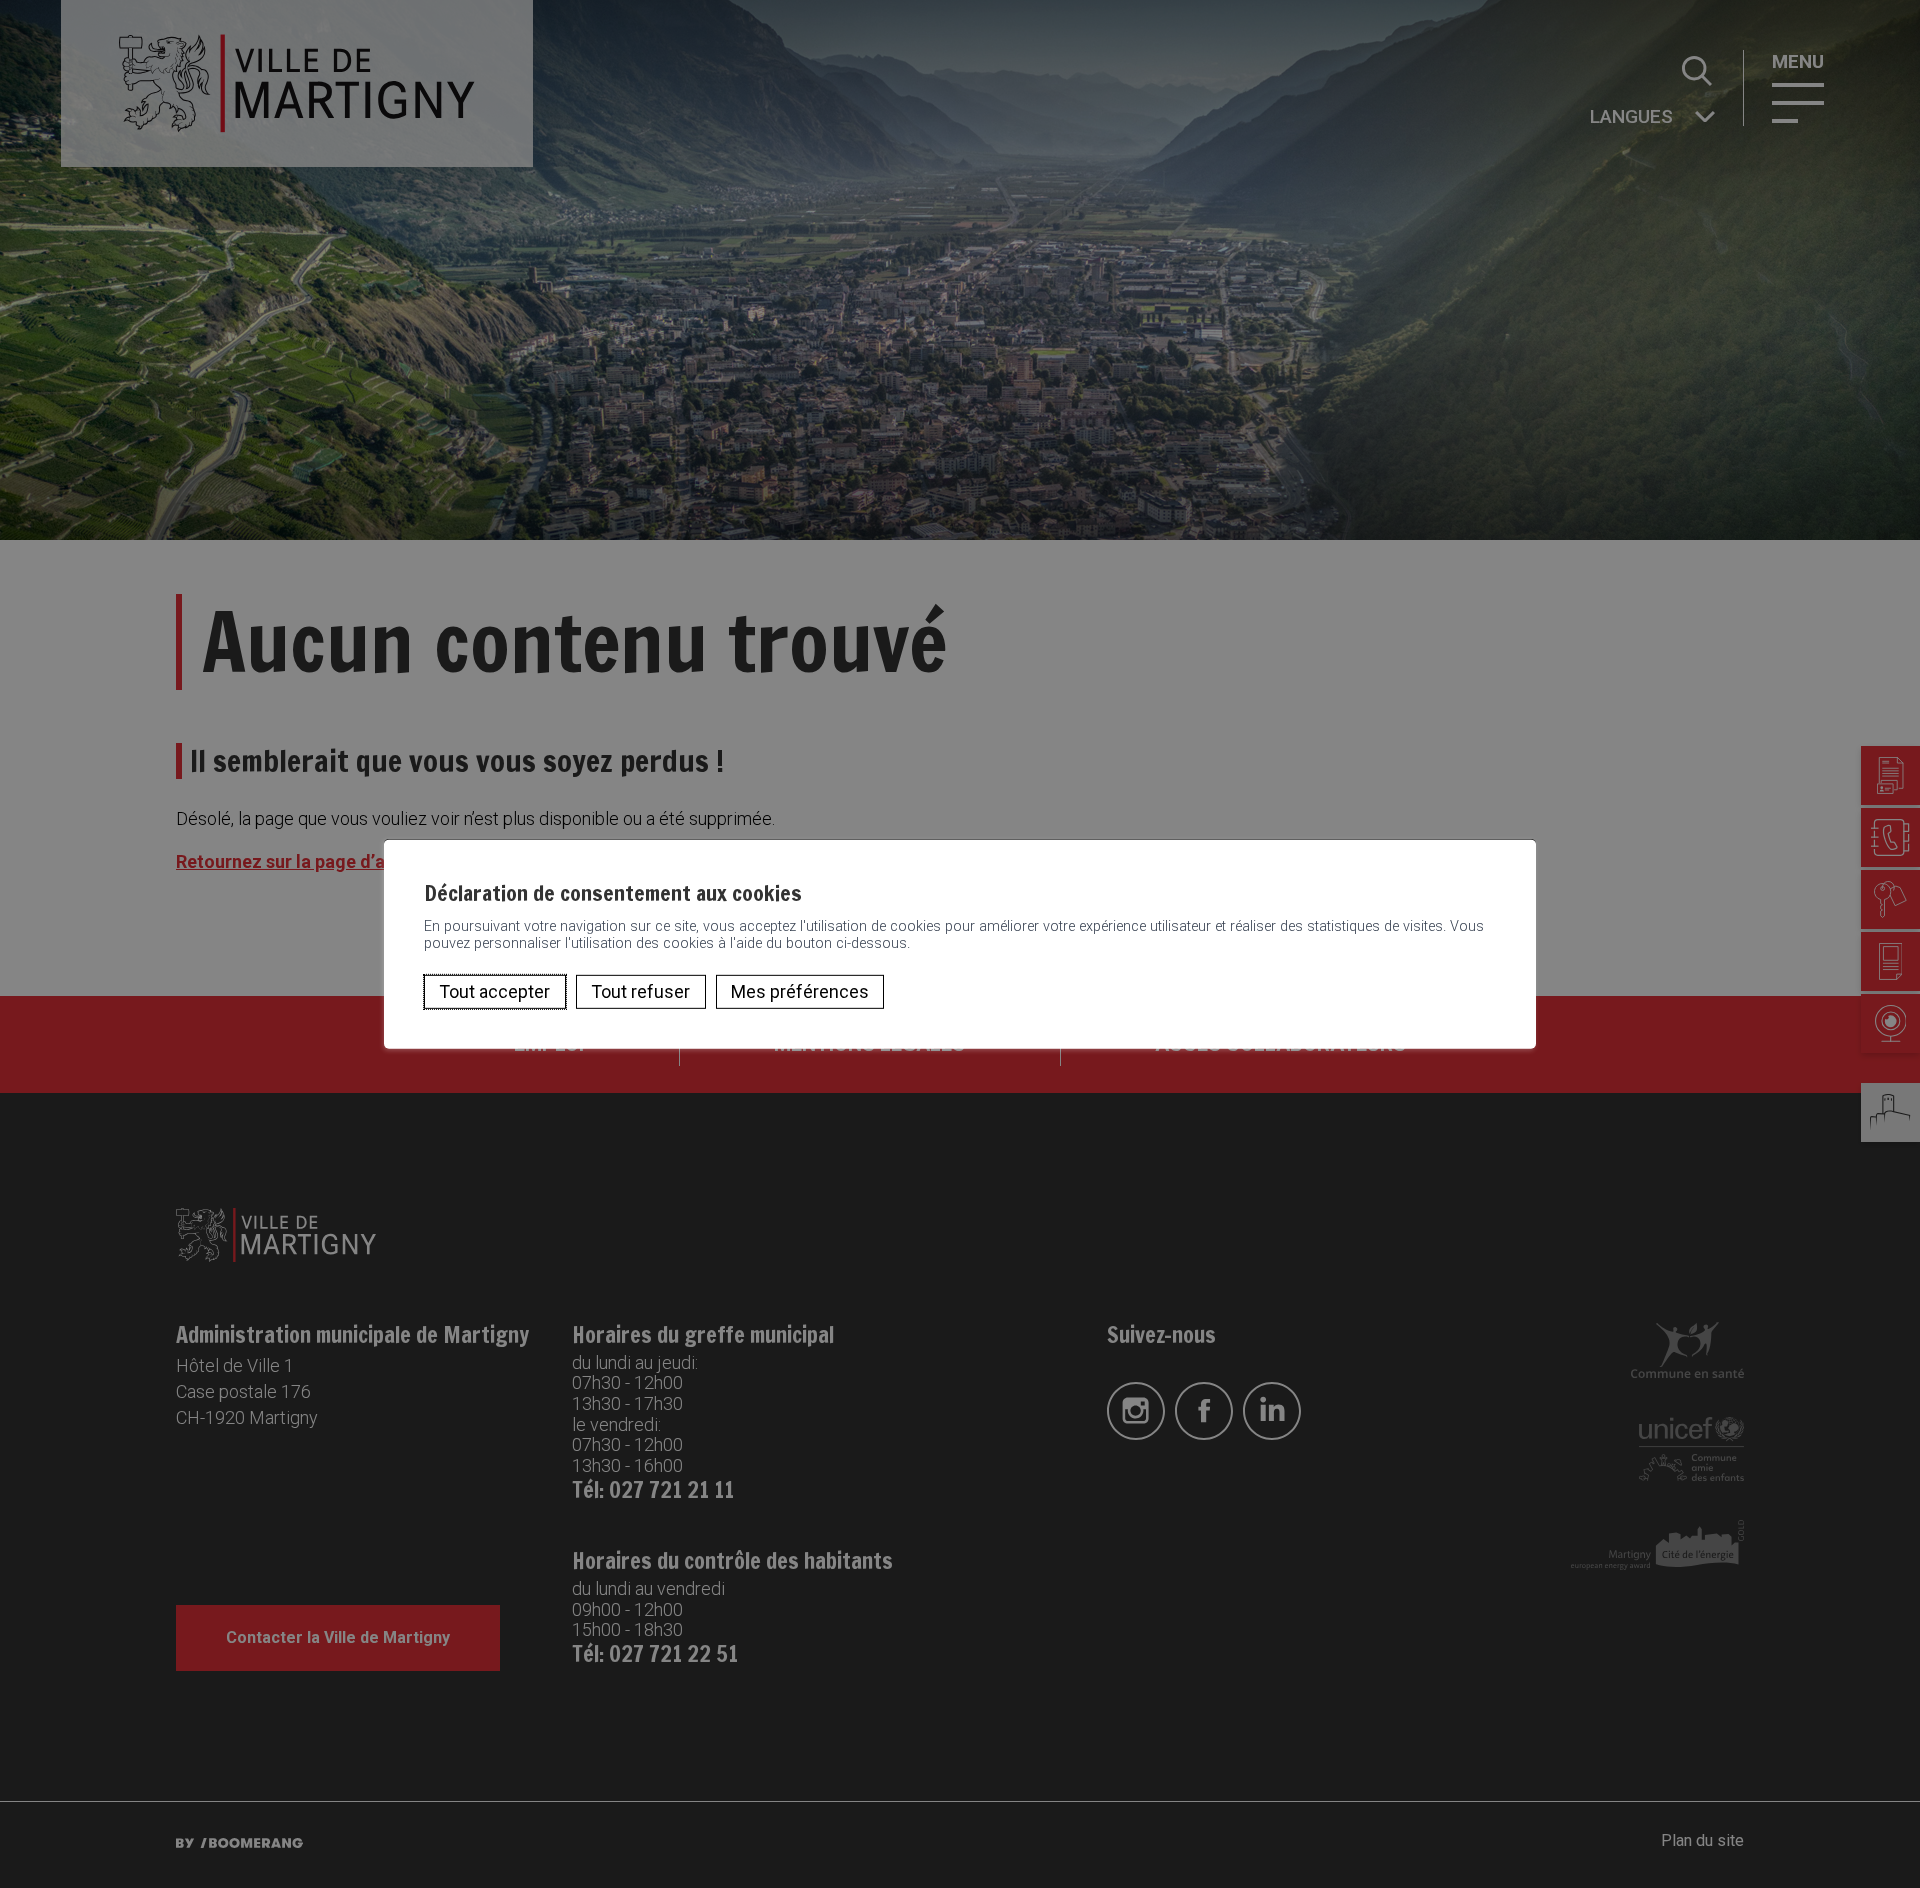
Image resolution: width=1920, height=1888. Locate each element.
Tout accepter (494, 991)
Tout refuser (640, 991)
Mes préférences (800, 991)
